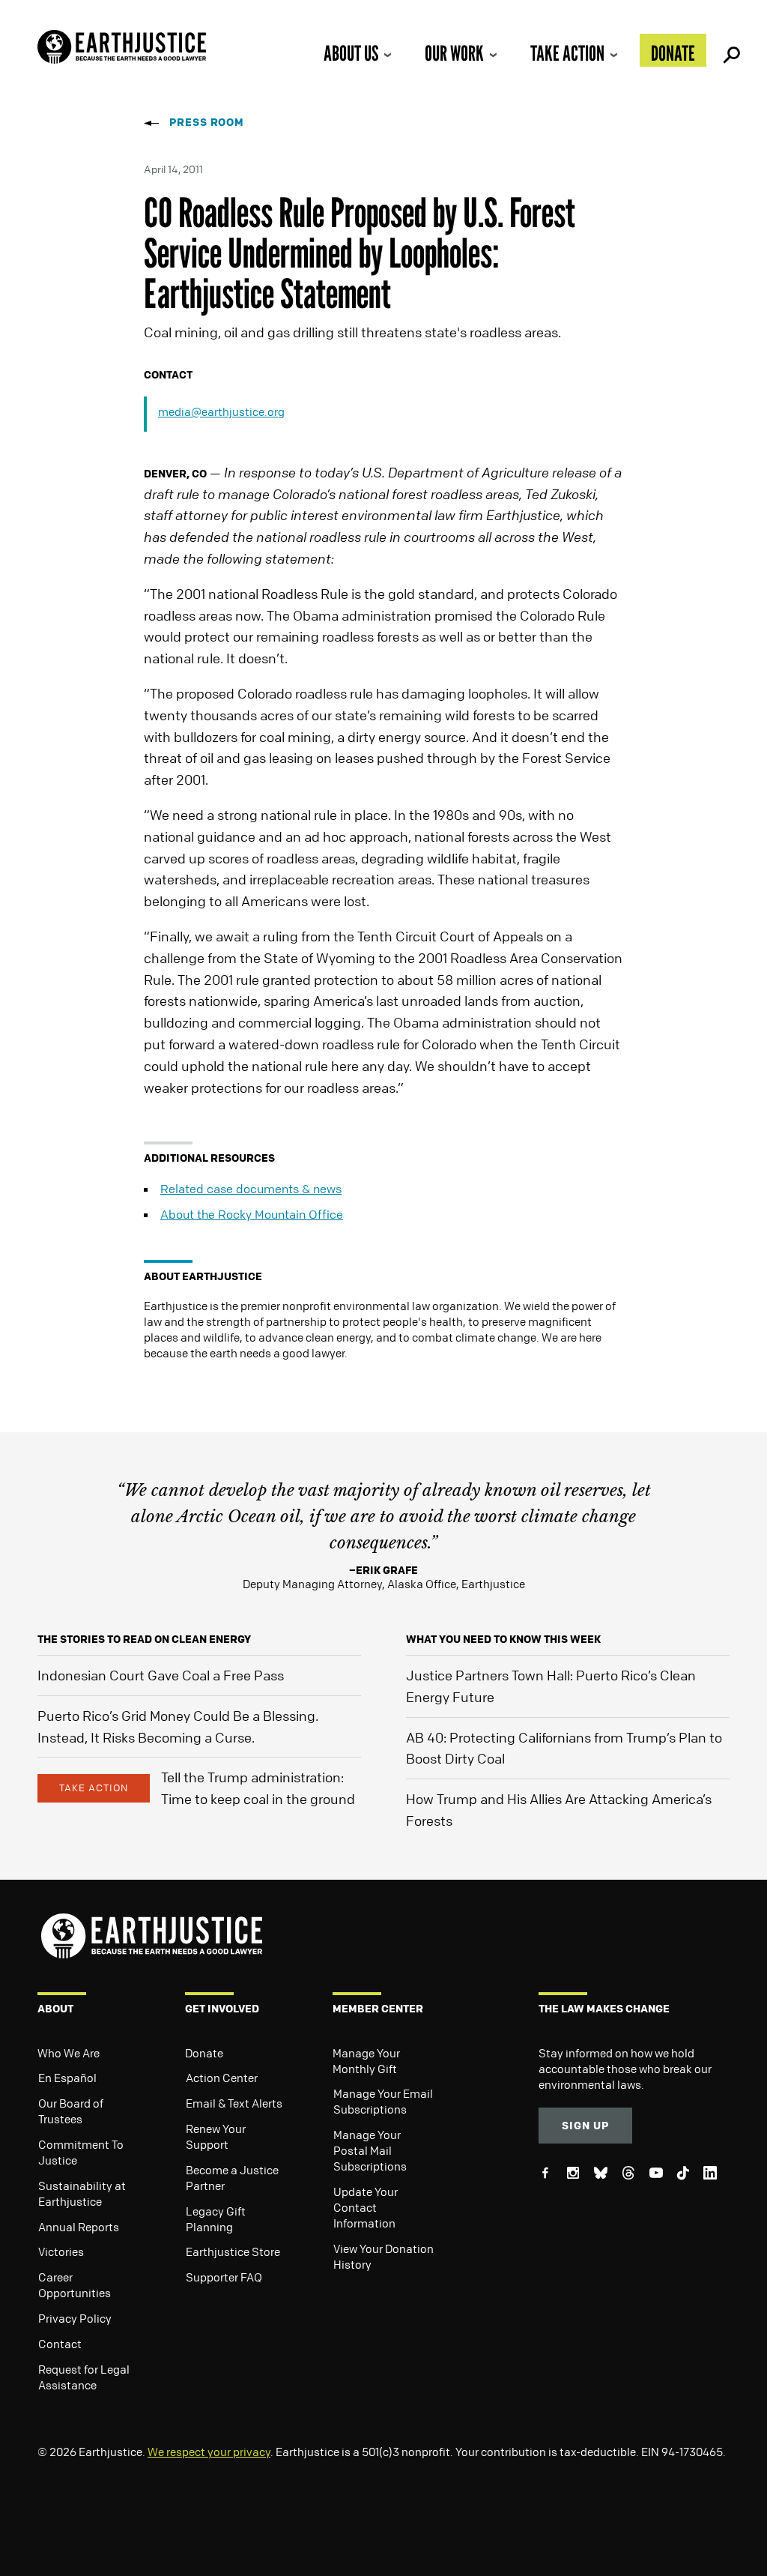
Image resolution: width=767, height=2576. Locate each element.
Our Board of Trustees (71, 2111)
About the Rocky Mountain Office (252, 1214)
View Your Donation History (383, 2256)
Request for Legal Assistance (84, 2377)
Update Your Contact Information (366, 2207)
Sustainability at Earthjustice (82, 2193)
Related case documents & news (251, 1189)
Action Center (222, 2078)
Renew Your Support (216, 2136)
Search (730, 50)
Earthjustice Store (233, 2251)
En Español (67, 2078)
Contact (60, 2344)
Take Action (567, 53)
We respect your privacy (209, 2452)
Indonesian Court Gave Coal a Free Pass (161, 1675)
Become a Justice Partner (232, 2178)
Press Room (207, 122)
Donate (673, 53)
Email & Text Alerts (234, 2103)
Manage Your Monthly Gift (366, 2061)
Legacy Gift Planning (216, 2219)
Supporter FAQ (224, 2277)
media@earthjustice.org (221, 411)
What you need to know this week (503, 1639)
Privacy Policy (75, 2318)
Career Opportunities (75, 2285)
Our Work (454, 53)
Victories (61, 2251)
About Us (351, 53)
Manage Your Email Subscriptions (383, 2101)
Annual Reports (79, 2227)
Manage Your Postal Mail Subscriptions (370, 2150)
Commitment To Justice (81, 2152)
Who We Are (69, 2053)
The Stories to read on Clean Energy (144, 1639)
